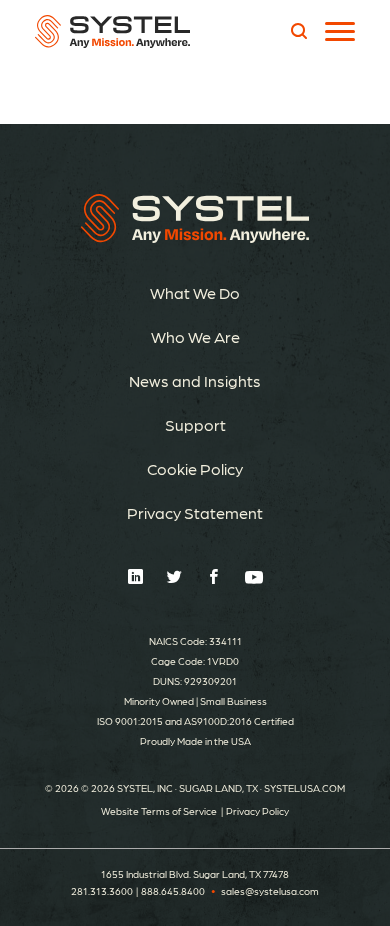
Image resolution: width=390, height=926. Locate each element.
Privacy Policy (257, 811)
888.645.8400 (173, 891)
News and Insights (195, 380)
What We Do (195, 292)
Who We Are (195, 336)
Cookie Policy (195, 468)
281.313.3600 (102, 891)
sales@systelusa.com (270, 891)
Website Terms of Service (159, 811)
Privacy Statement (195, 512)
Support (195, 424)
